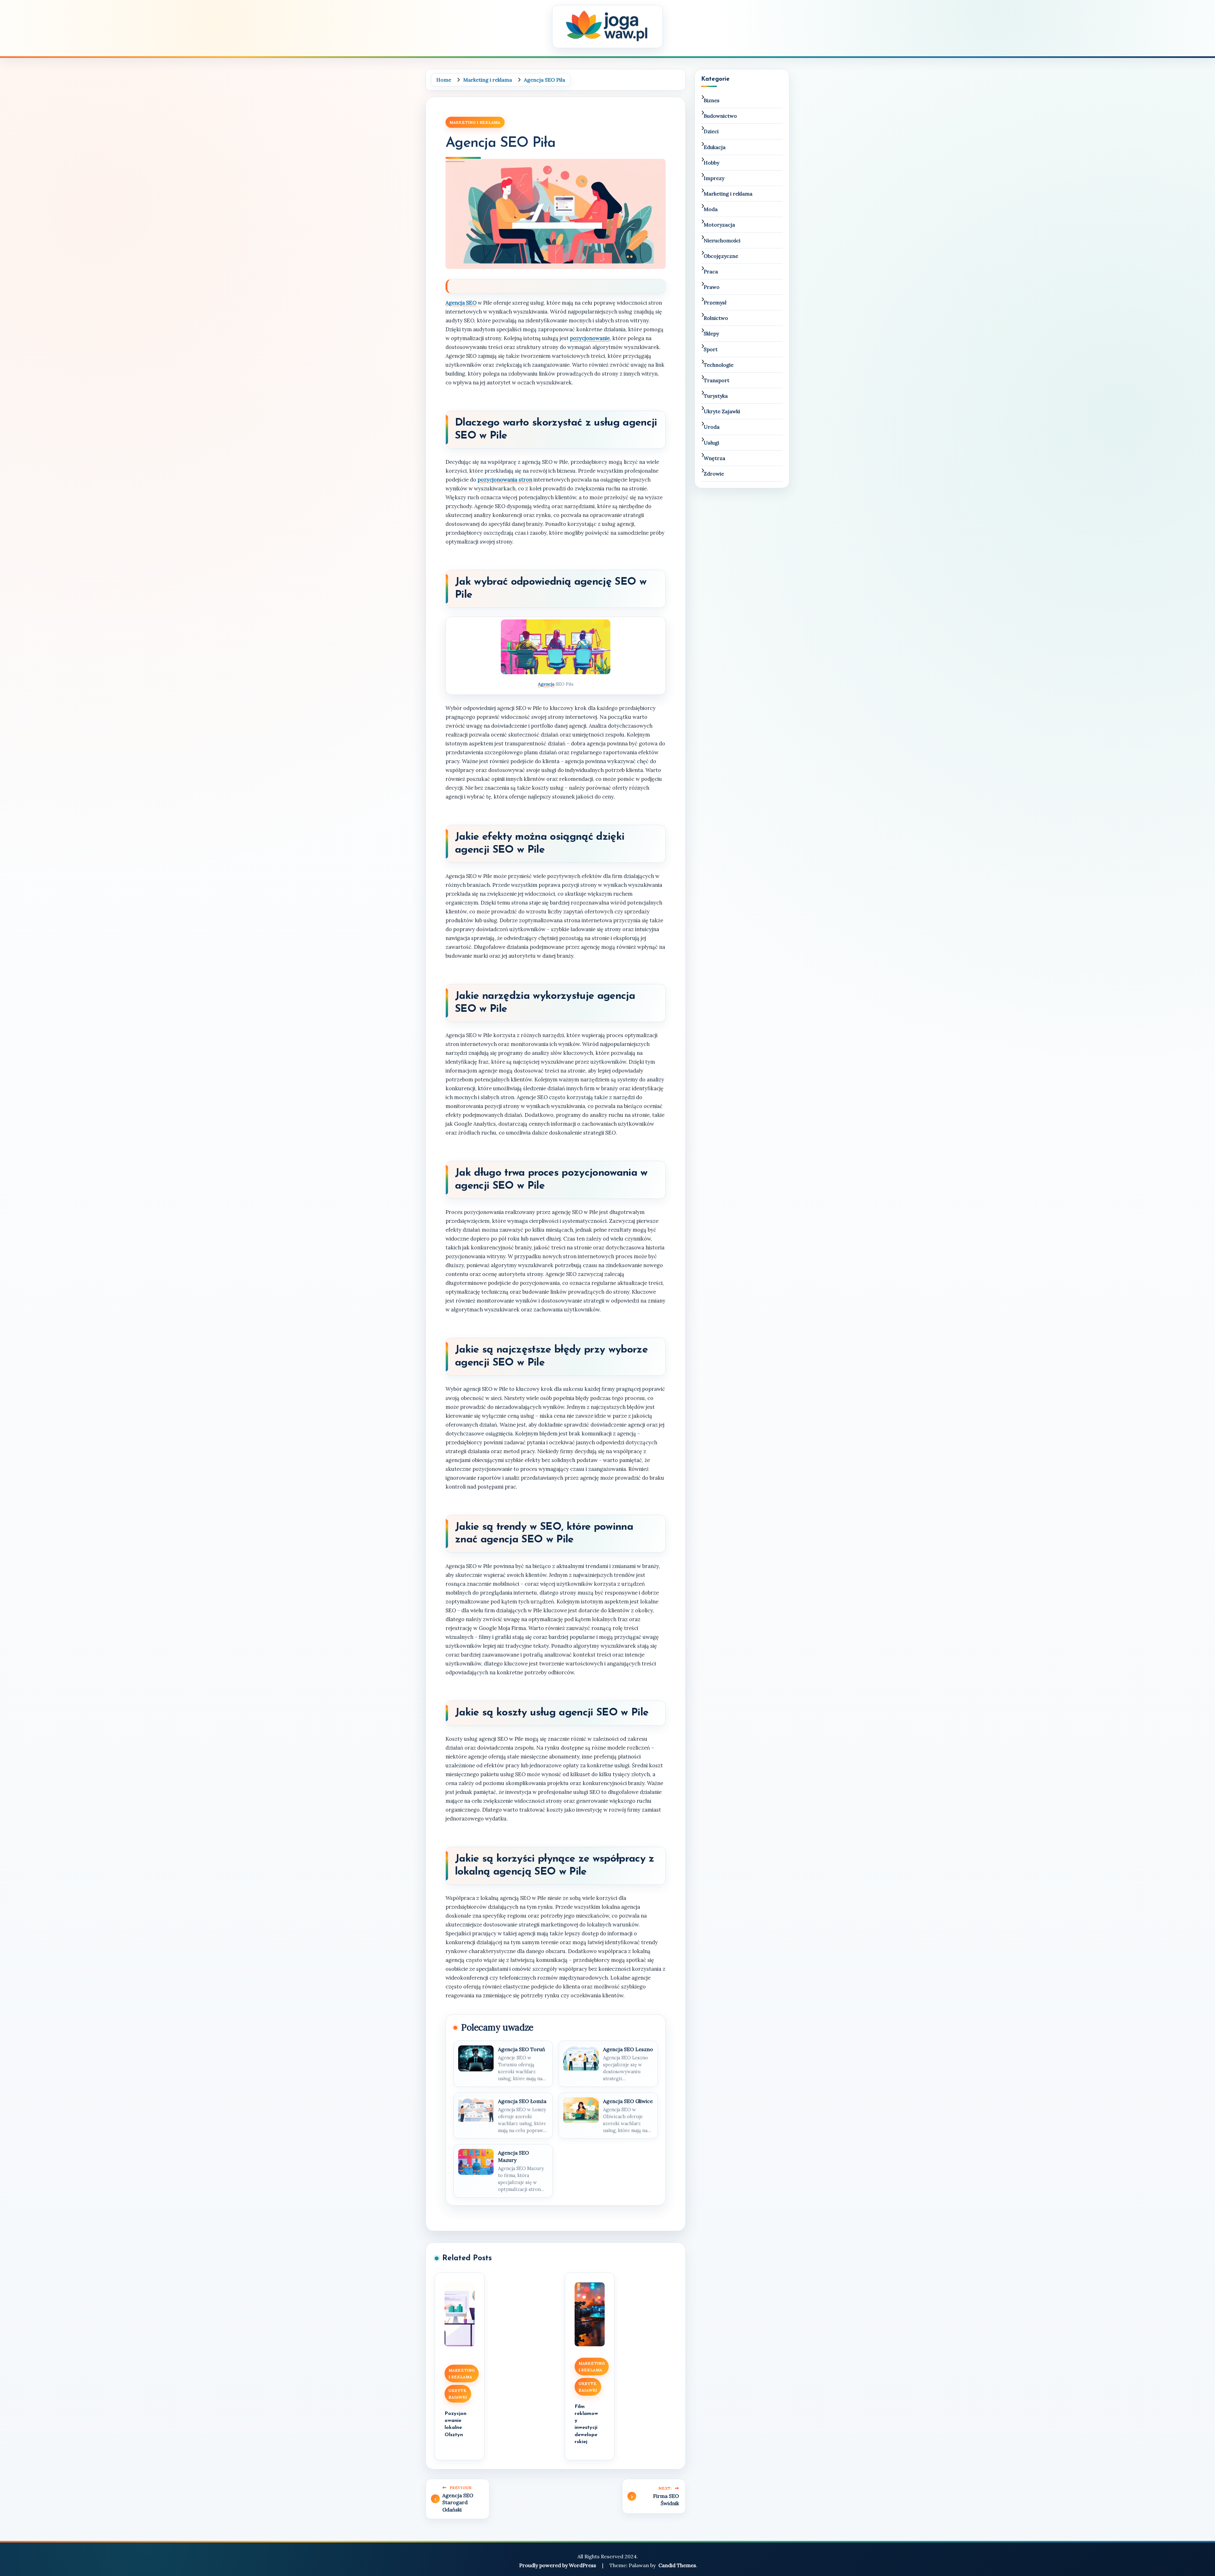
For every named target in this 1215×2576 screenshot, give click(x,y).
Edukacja (715, 147)
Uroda (712, 427)
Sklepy (711, 333)
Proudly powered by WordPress (558, 2565)
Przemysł (715, 302)
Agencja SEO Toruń (522, 2049)
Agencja (546, 684)
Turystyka (716, 396)
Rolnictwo (716, 318)
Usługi (711, 443)
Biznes (712, 100)
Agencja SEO (461, 303)
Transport (717, 380)
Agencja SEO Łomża (522, 2101)
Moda (711, 209)
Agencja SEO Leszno (628, 2049)
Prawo (712, 287)
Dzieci (711, 131)
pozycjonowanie (590, 338)
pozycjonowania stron (505, 480)
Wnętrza (714, 458)
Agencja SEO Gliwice (628, 2101)
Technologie (719, 365)
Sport (711, 349)
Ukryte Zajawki (458, 2394)
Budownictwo (720, 116)
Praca (711, 271)
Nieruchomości (722, 240)
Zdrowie (714, 474)
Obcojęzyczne (721, 256)
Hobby (711, 163)
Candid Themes (677, 2565)
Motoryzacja (719, 225)
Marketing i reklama (475, 122)
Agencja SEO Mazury (514, 2156)
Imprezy (714, 178)
